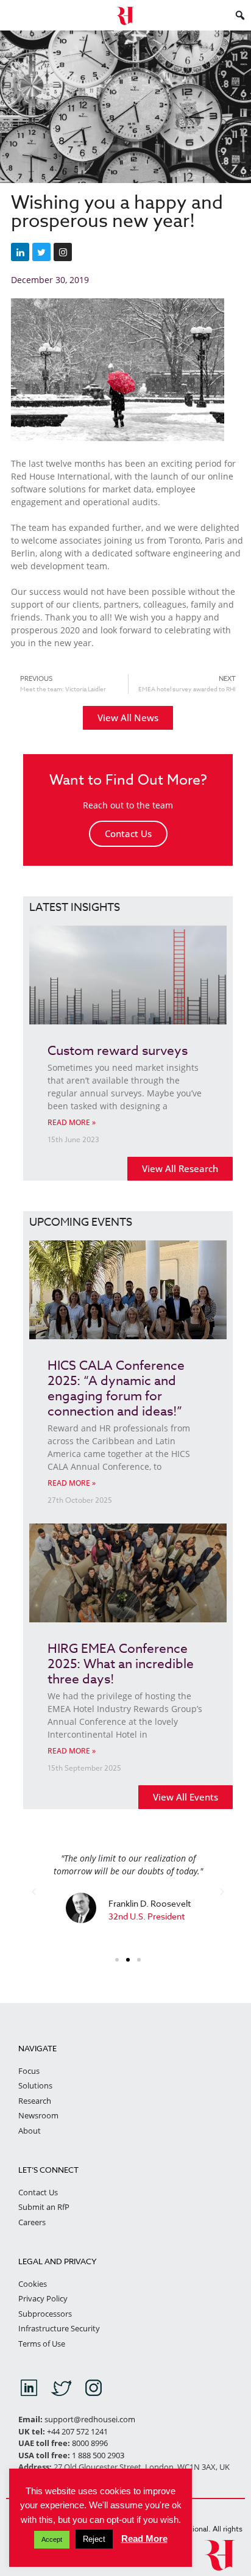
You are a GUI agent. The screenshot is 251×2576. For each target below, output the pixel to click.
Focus (29, 2071)
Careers (32, 2222)
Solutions (35, 2085)
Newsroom (38, 2115)
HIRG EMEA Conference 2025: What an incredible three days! (121, 1663)
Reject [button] (94, 2539)
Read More (144, 2538)
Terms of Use (42, 2344)
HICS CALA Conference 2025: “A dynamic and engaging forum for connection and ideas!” (116, 1388)
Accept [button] (52, 2539)
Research (35, 2101)
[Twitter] (41, 252)
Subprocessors (45, 2314)
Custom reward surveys (118, 1050)
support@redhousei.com (90, 2419)
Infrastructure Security (59, 2328)
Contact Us (128, 833)
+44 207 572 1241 (77, 2431)
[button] (34, 1892)
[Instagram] (63, 252)
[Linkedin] (20, 252)
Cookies (33, 2284)
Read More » (72, 1122)
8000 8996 (90, 2443)
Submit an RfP (44, 2207)
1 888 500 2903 (98, 2455)
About (30, 2131)
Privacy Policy (43, 2298)
